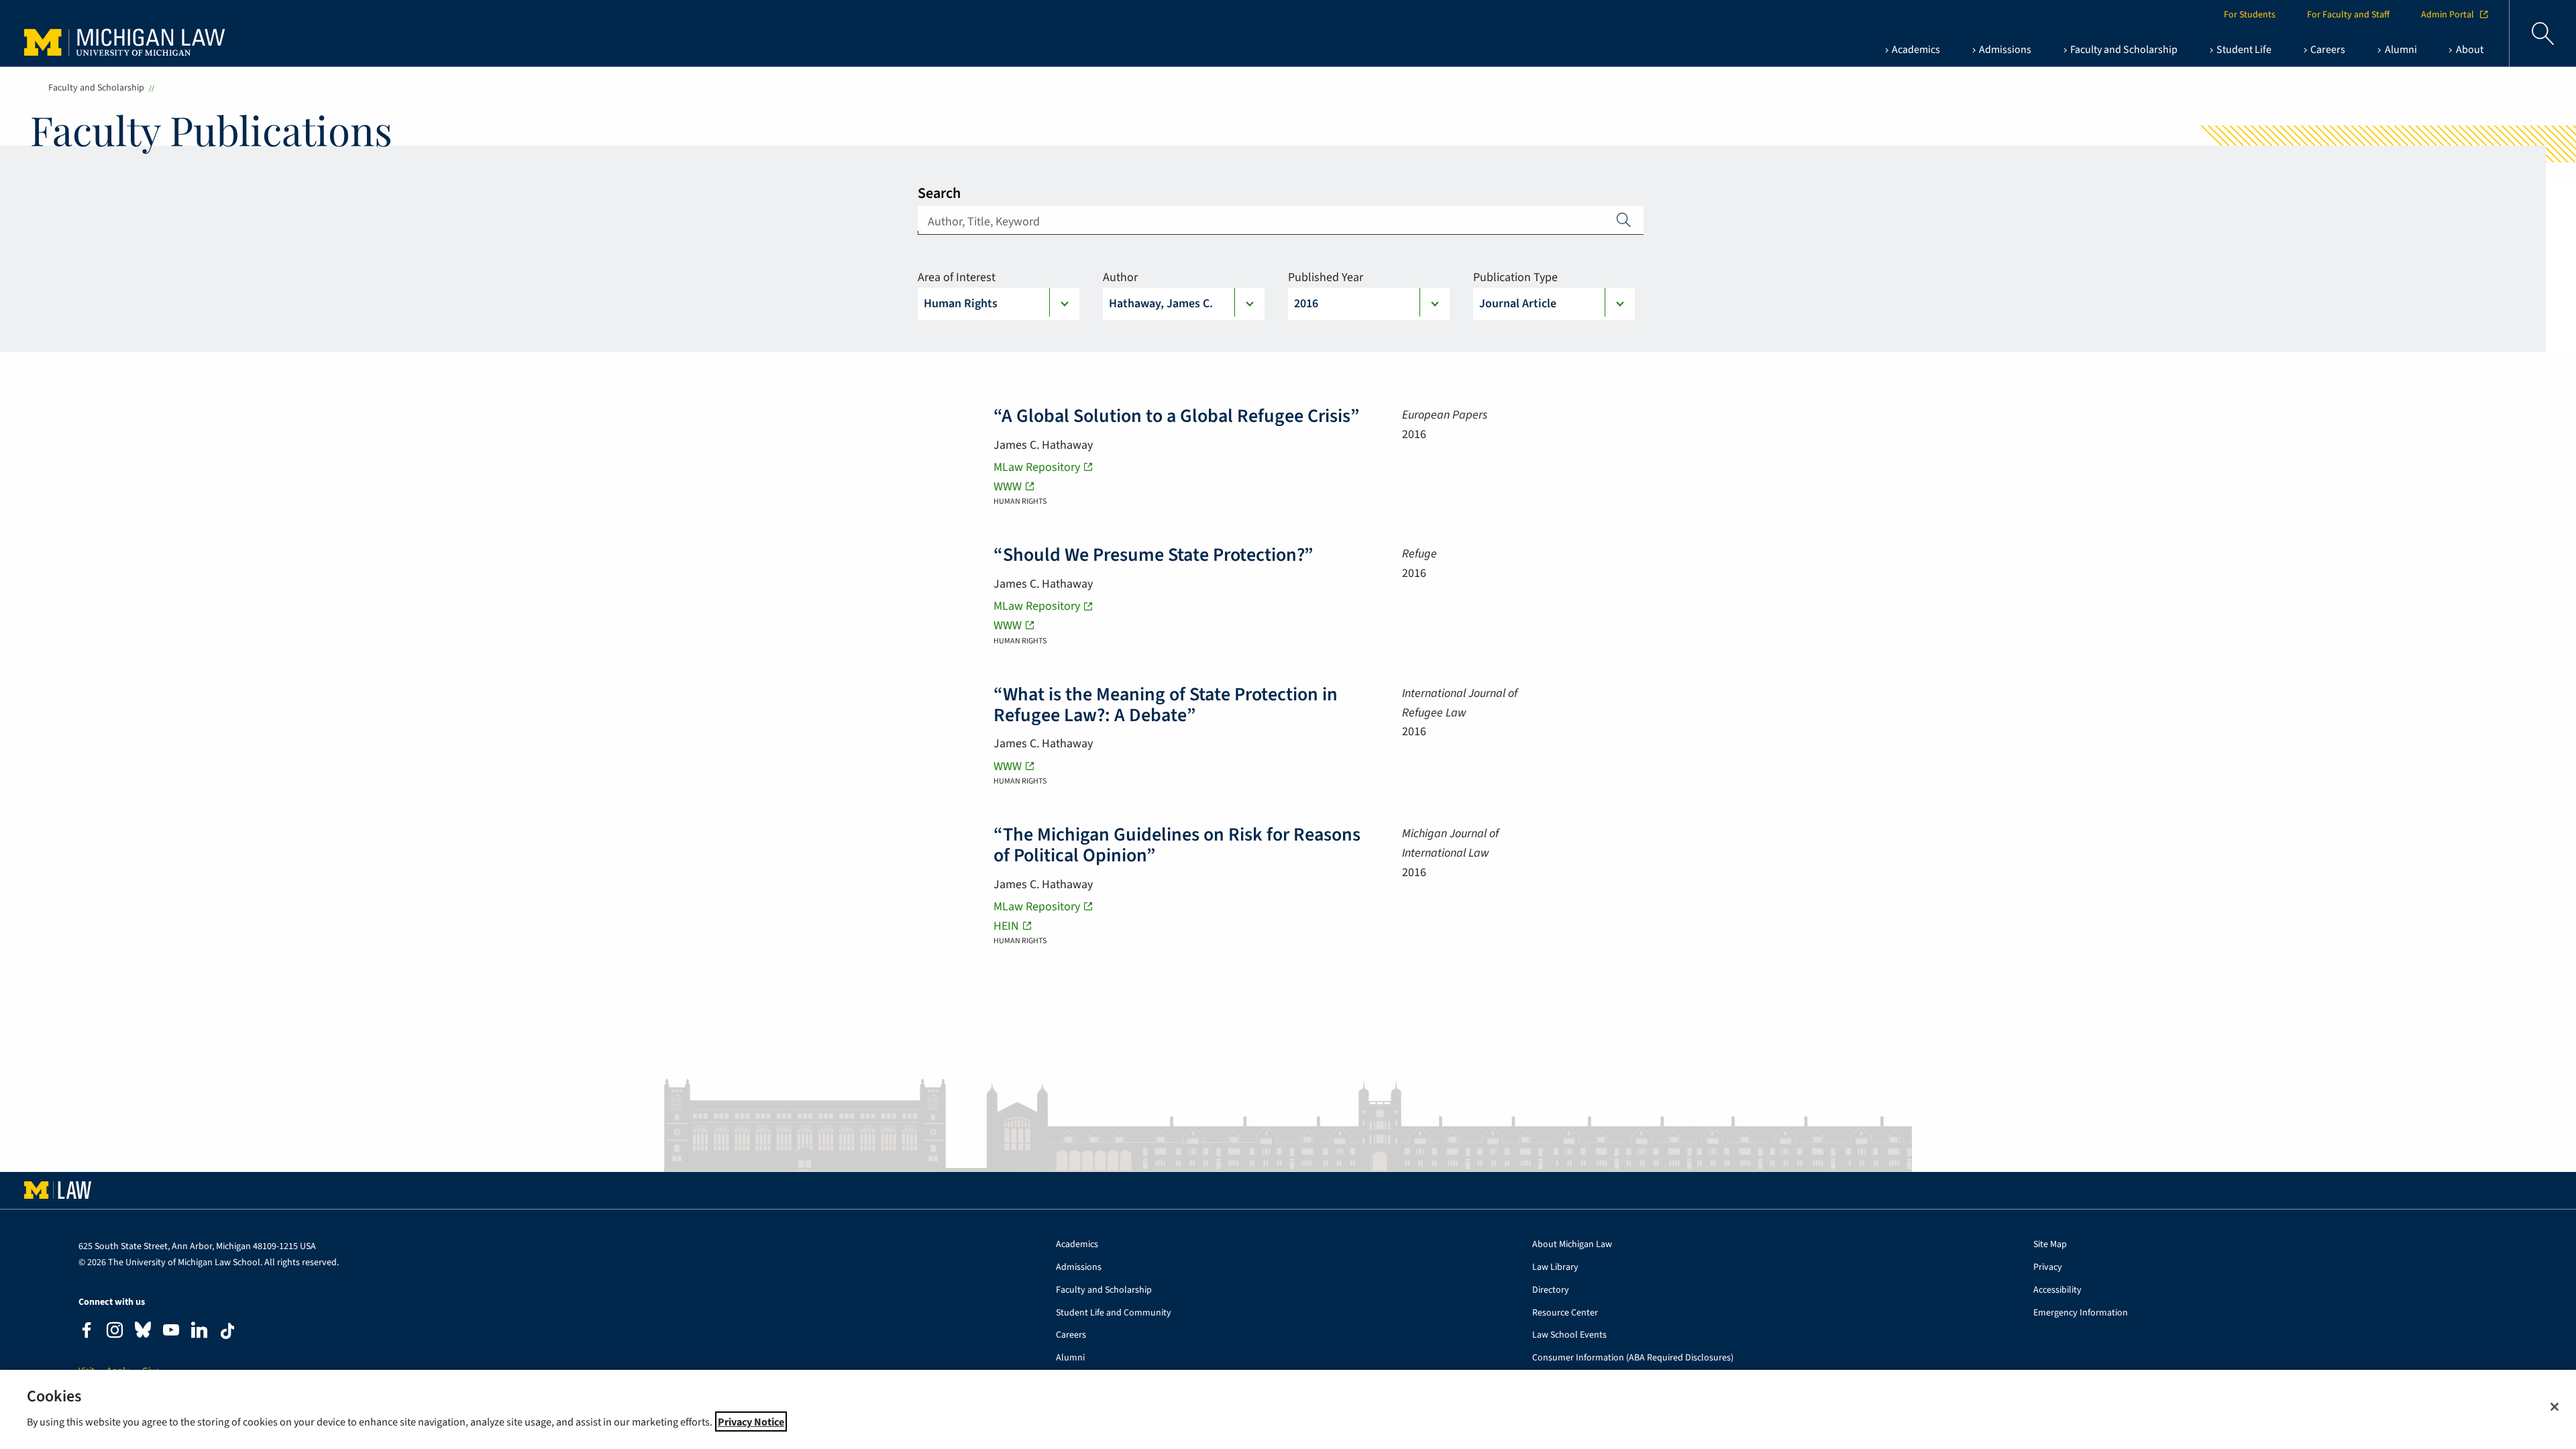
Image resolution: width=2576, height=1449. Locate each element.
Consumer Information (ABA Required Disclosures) (1633, 1358)
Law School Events (1569, 1335)
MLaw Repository (1037, 467)
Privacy (2048, 1268)
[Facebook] (87, 1332)
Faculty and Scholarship (96, 88)
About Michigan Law (1572, 1245)
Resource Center (1565, 1313)
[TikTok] (227, 1331)
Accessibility (2057, 1290)
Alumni (1070, 1358)
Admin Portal (2448, 15)
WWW (1008, 487)
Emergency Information (2081, 1313)
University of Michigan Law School (128, 34)
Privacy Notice (751, 1421)
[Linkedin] (199, 1332)
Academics (1077, 1245)
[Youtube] (171, 1332)
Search (939, 193)
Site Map (2050, 1245)
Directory (1551, 1290)
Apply (1624, 219)
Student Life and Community (1114, 1313)
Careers (1071, 1335)
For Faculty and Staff (2348, 15)
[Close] (2555, 1407)
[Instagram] (115, 1332)
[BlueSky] (143, 1333)
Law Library (1555, 1268)
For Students (2250, 15)
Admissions (1079, 1268)
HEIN (1006, 926)
